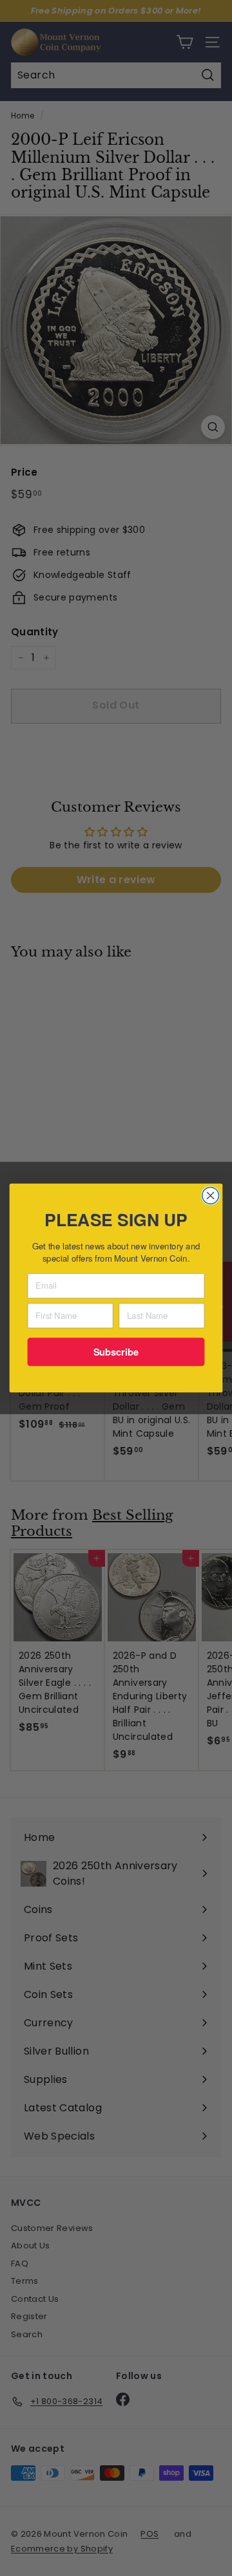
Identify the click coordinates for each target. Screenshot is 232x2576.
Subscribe (116, 1351)
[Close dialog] (211, 1196)
